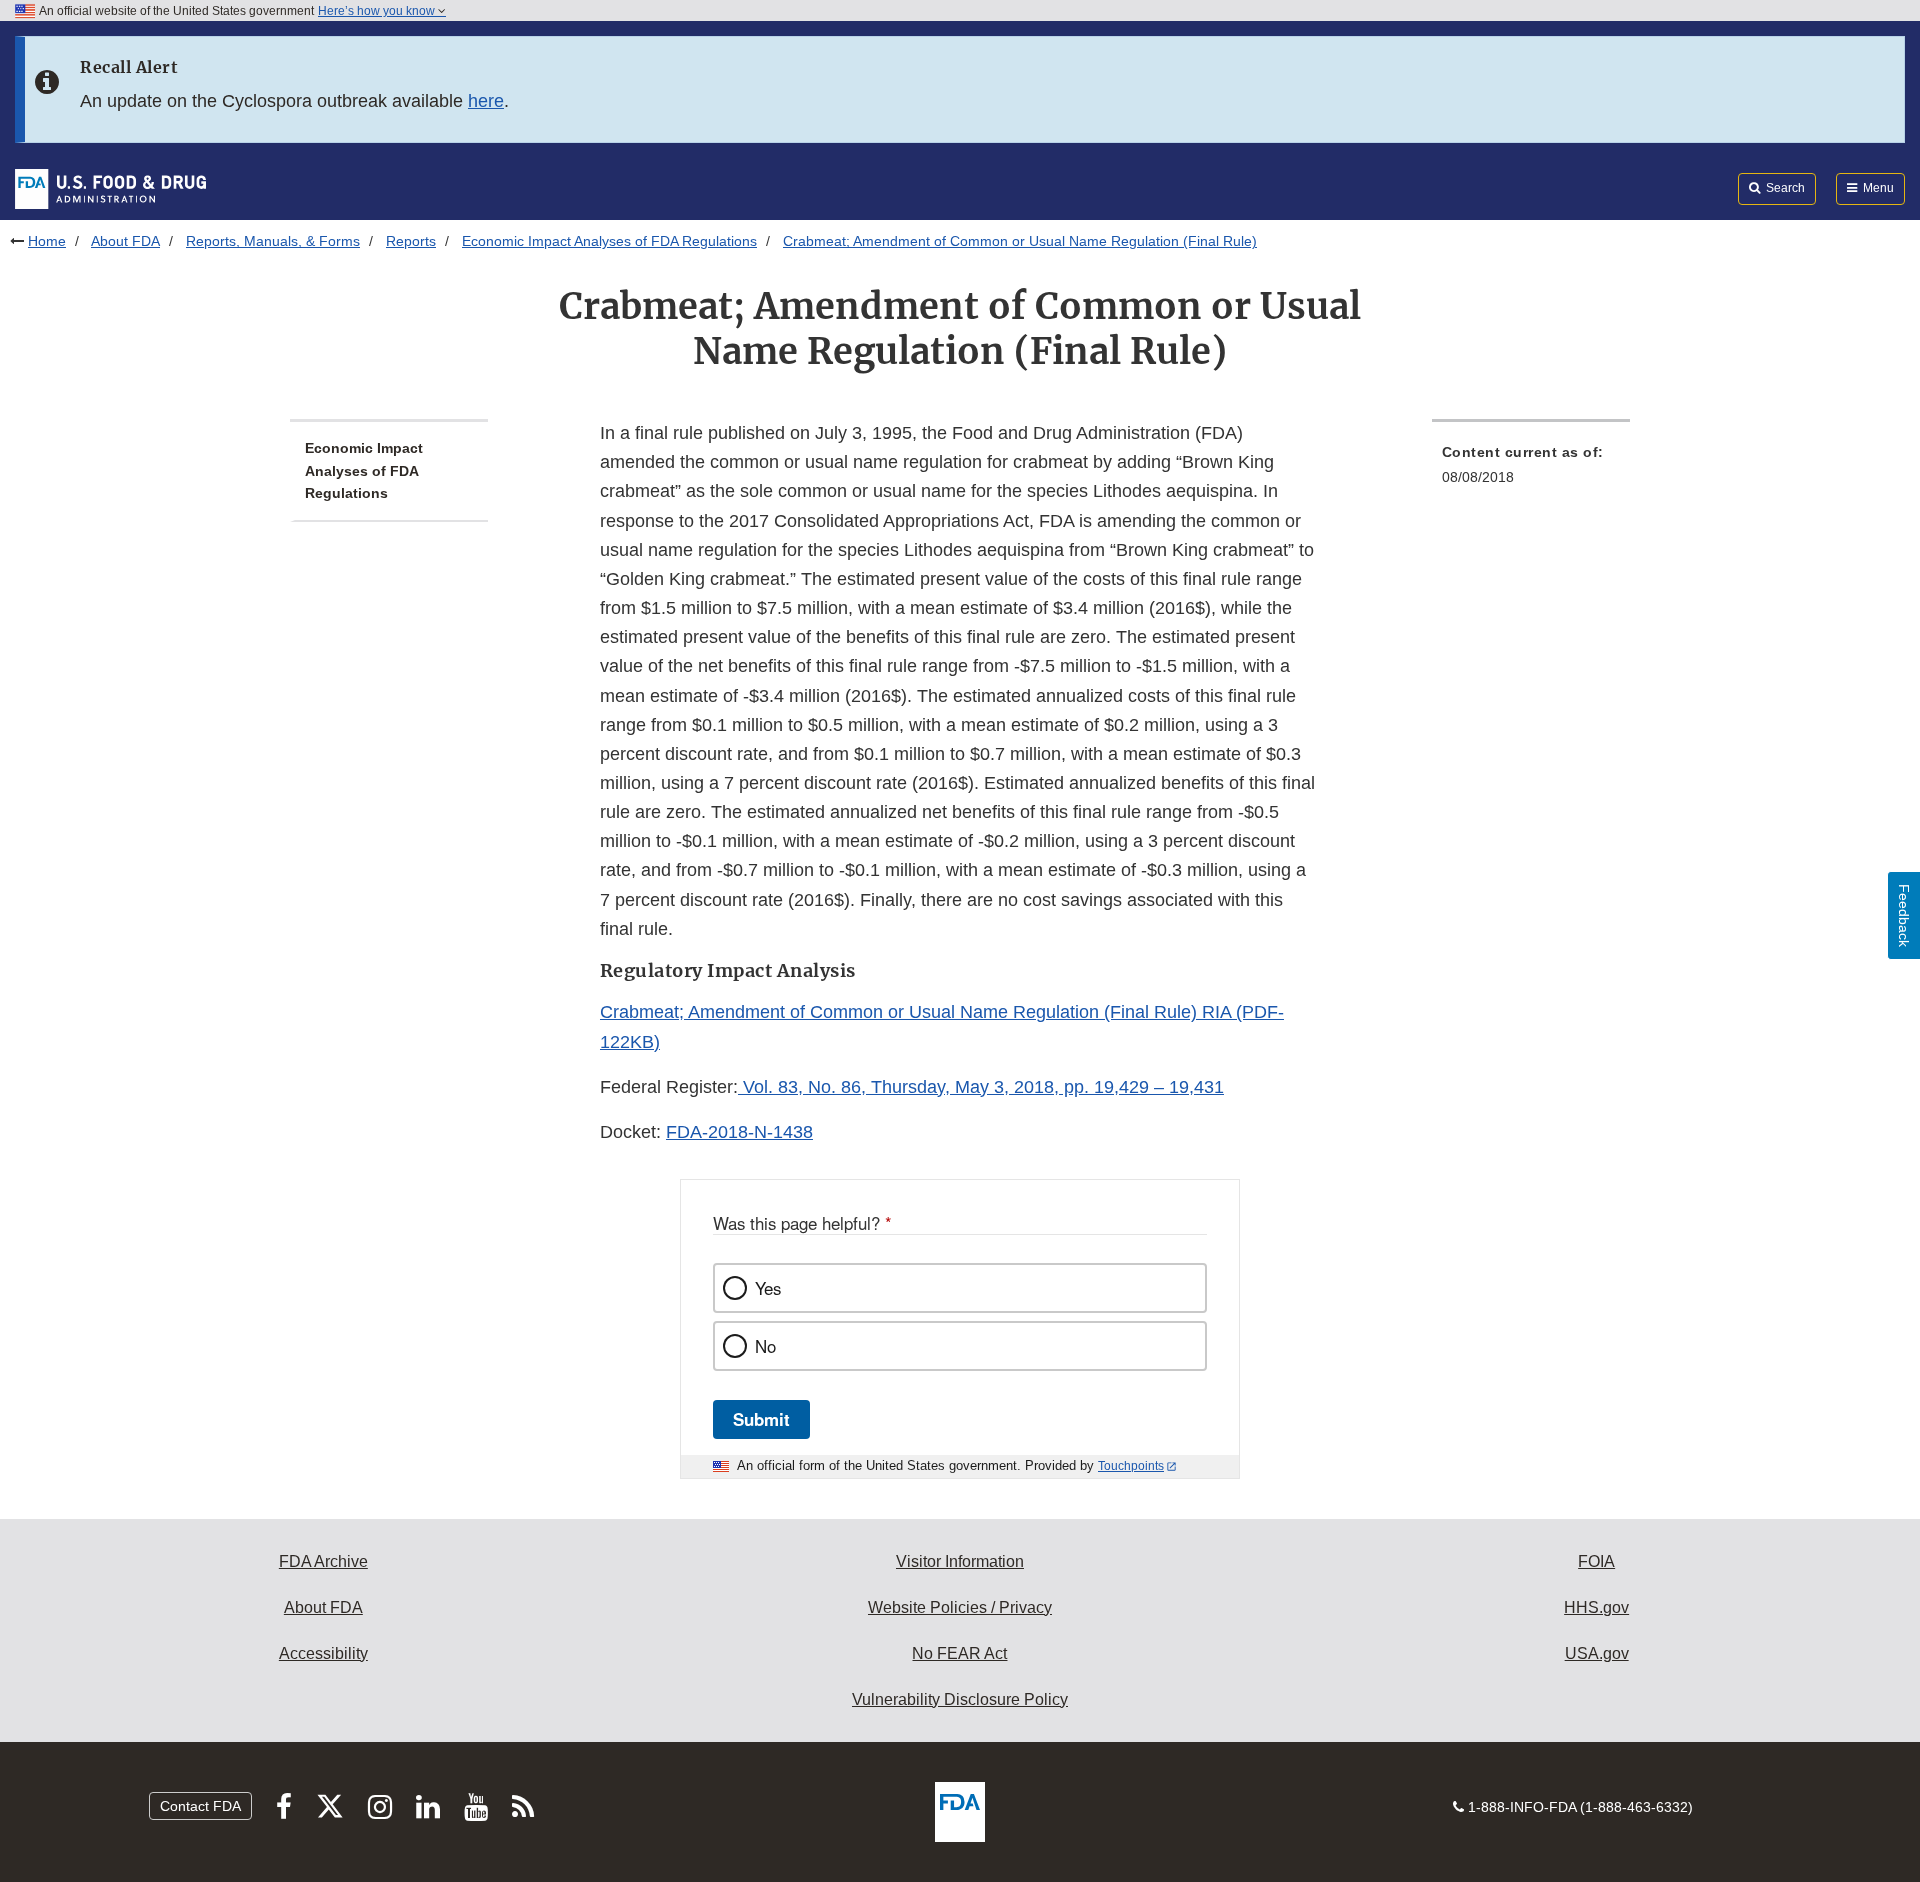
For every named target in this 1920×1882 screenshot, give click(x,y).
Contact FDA (200, 1806)
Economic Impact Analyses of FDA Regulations (609, 241)
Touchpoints (1131, 1466)
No (765, 1346)
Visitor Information (960, 1561)
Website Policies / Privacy (960, 1607)
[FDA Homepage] (110, 188)
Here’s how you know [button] (378, 11)
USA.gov (1597, 1653)
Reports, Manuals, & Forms (273, 241)
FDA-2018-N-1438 (739, 1132)
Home (47, 241)
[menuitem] (1531, 470)
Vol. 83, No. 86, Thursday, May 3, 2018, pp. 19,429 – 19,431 (981, 1087)
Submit (761, 1419)
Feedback (1904, 915)
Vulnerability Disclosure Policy (960, 1699)
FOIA (1596, 1561)
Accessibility (323, 1653)
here (486, 101)
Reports (411, 241)
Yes (768, 1288)
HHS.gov (1596, 1607)
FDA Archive (323, 1561)
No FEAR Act (959, 1653)
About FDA (125, 241)
